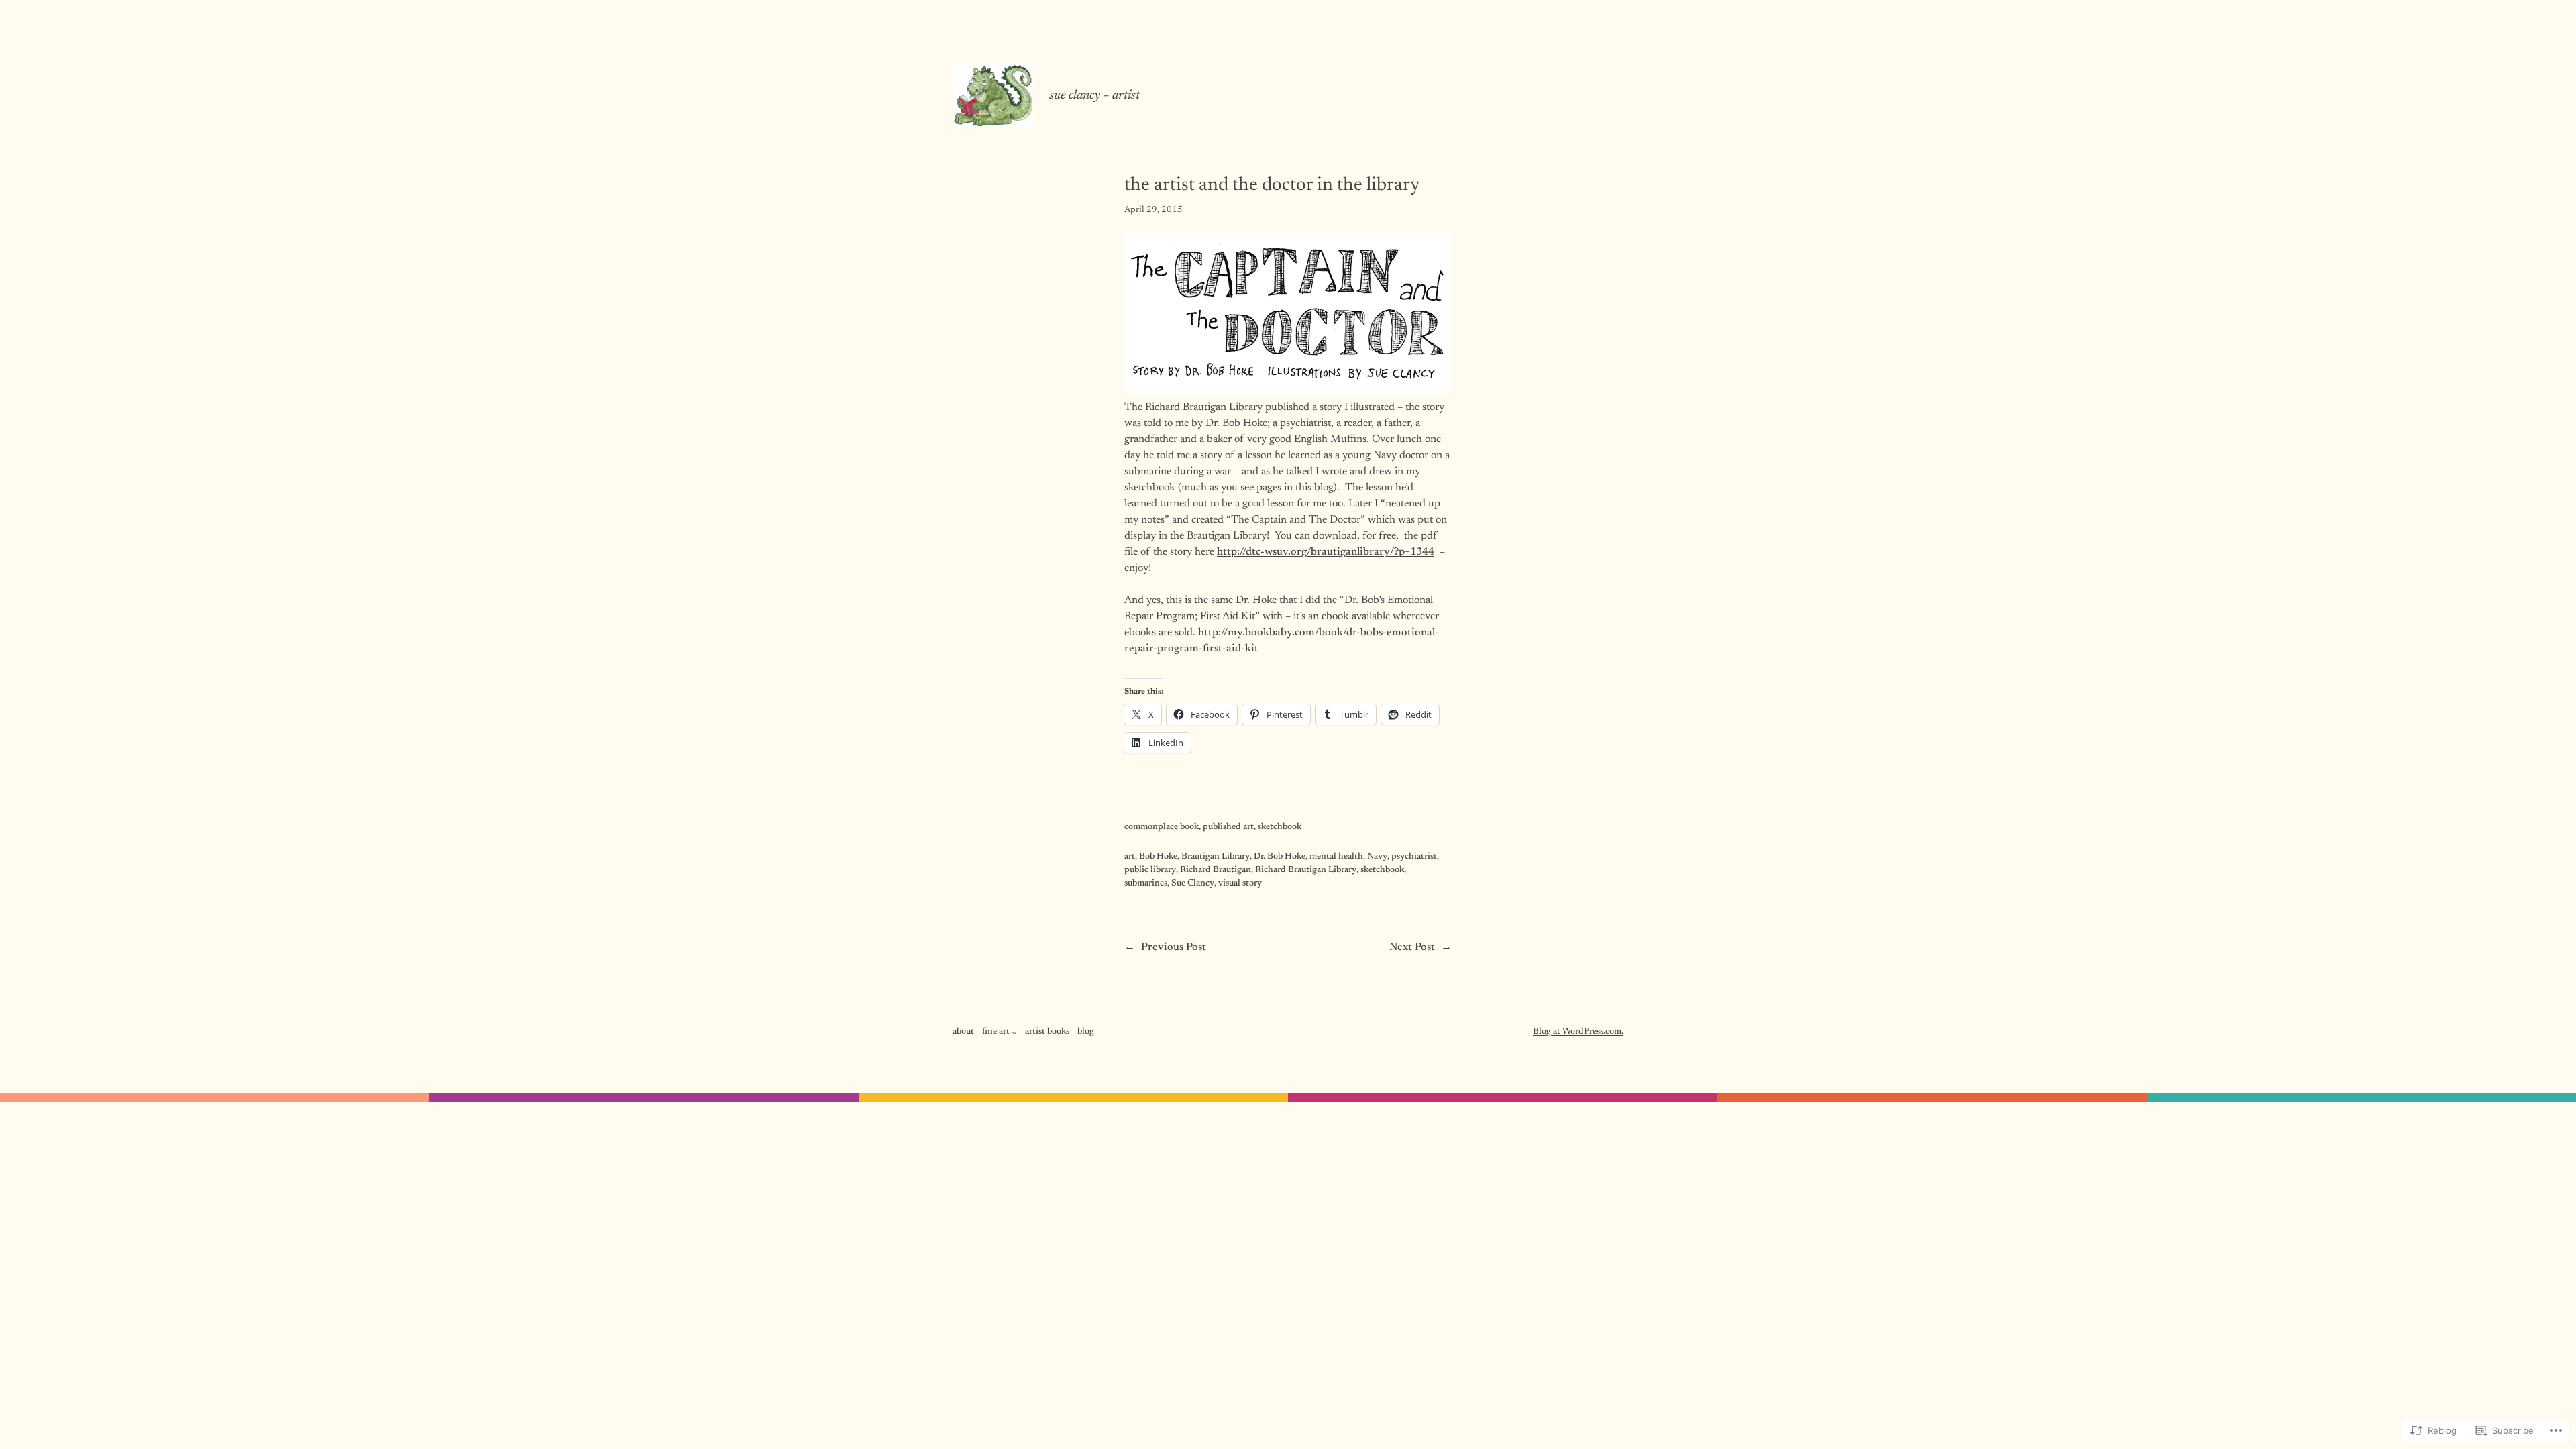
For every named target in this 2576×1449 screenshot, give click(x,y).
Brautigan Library (1216, 857)
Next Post (1412, 947)
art (1130, 857)
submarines (1146, 883)
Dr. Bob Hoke (1280, 857)
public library (1150, 870)
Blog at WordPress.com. (1578, 1032)
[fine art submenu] (1014, 1032)
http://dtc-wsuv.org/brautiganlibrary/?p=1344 (1326, 552)
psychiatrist (1414, 857)
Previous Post (1174, 947)
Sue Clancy (1193, 883)
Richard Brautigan (1216, 870)
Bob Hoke (1158, 857)
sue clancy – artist (1094, 96)
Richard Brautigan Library (1306, 870)
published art (1228, 827)
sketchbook (1280, 827)
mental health (1336, 857)
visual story (1240, 883)
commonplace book (1162, 827)
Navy (1377, 857)
